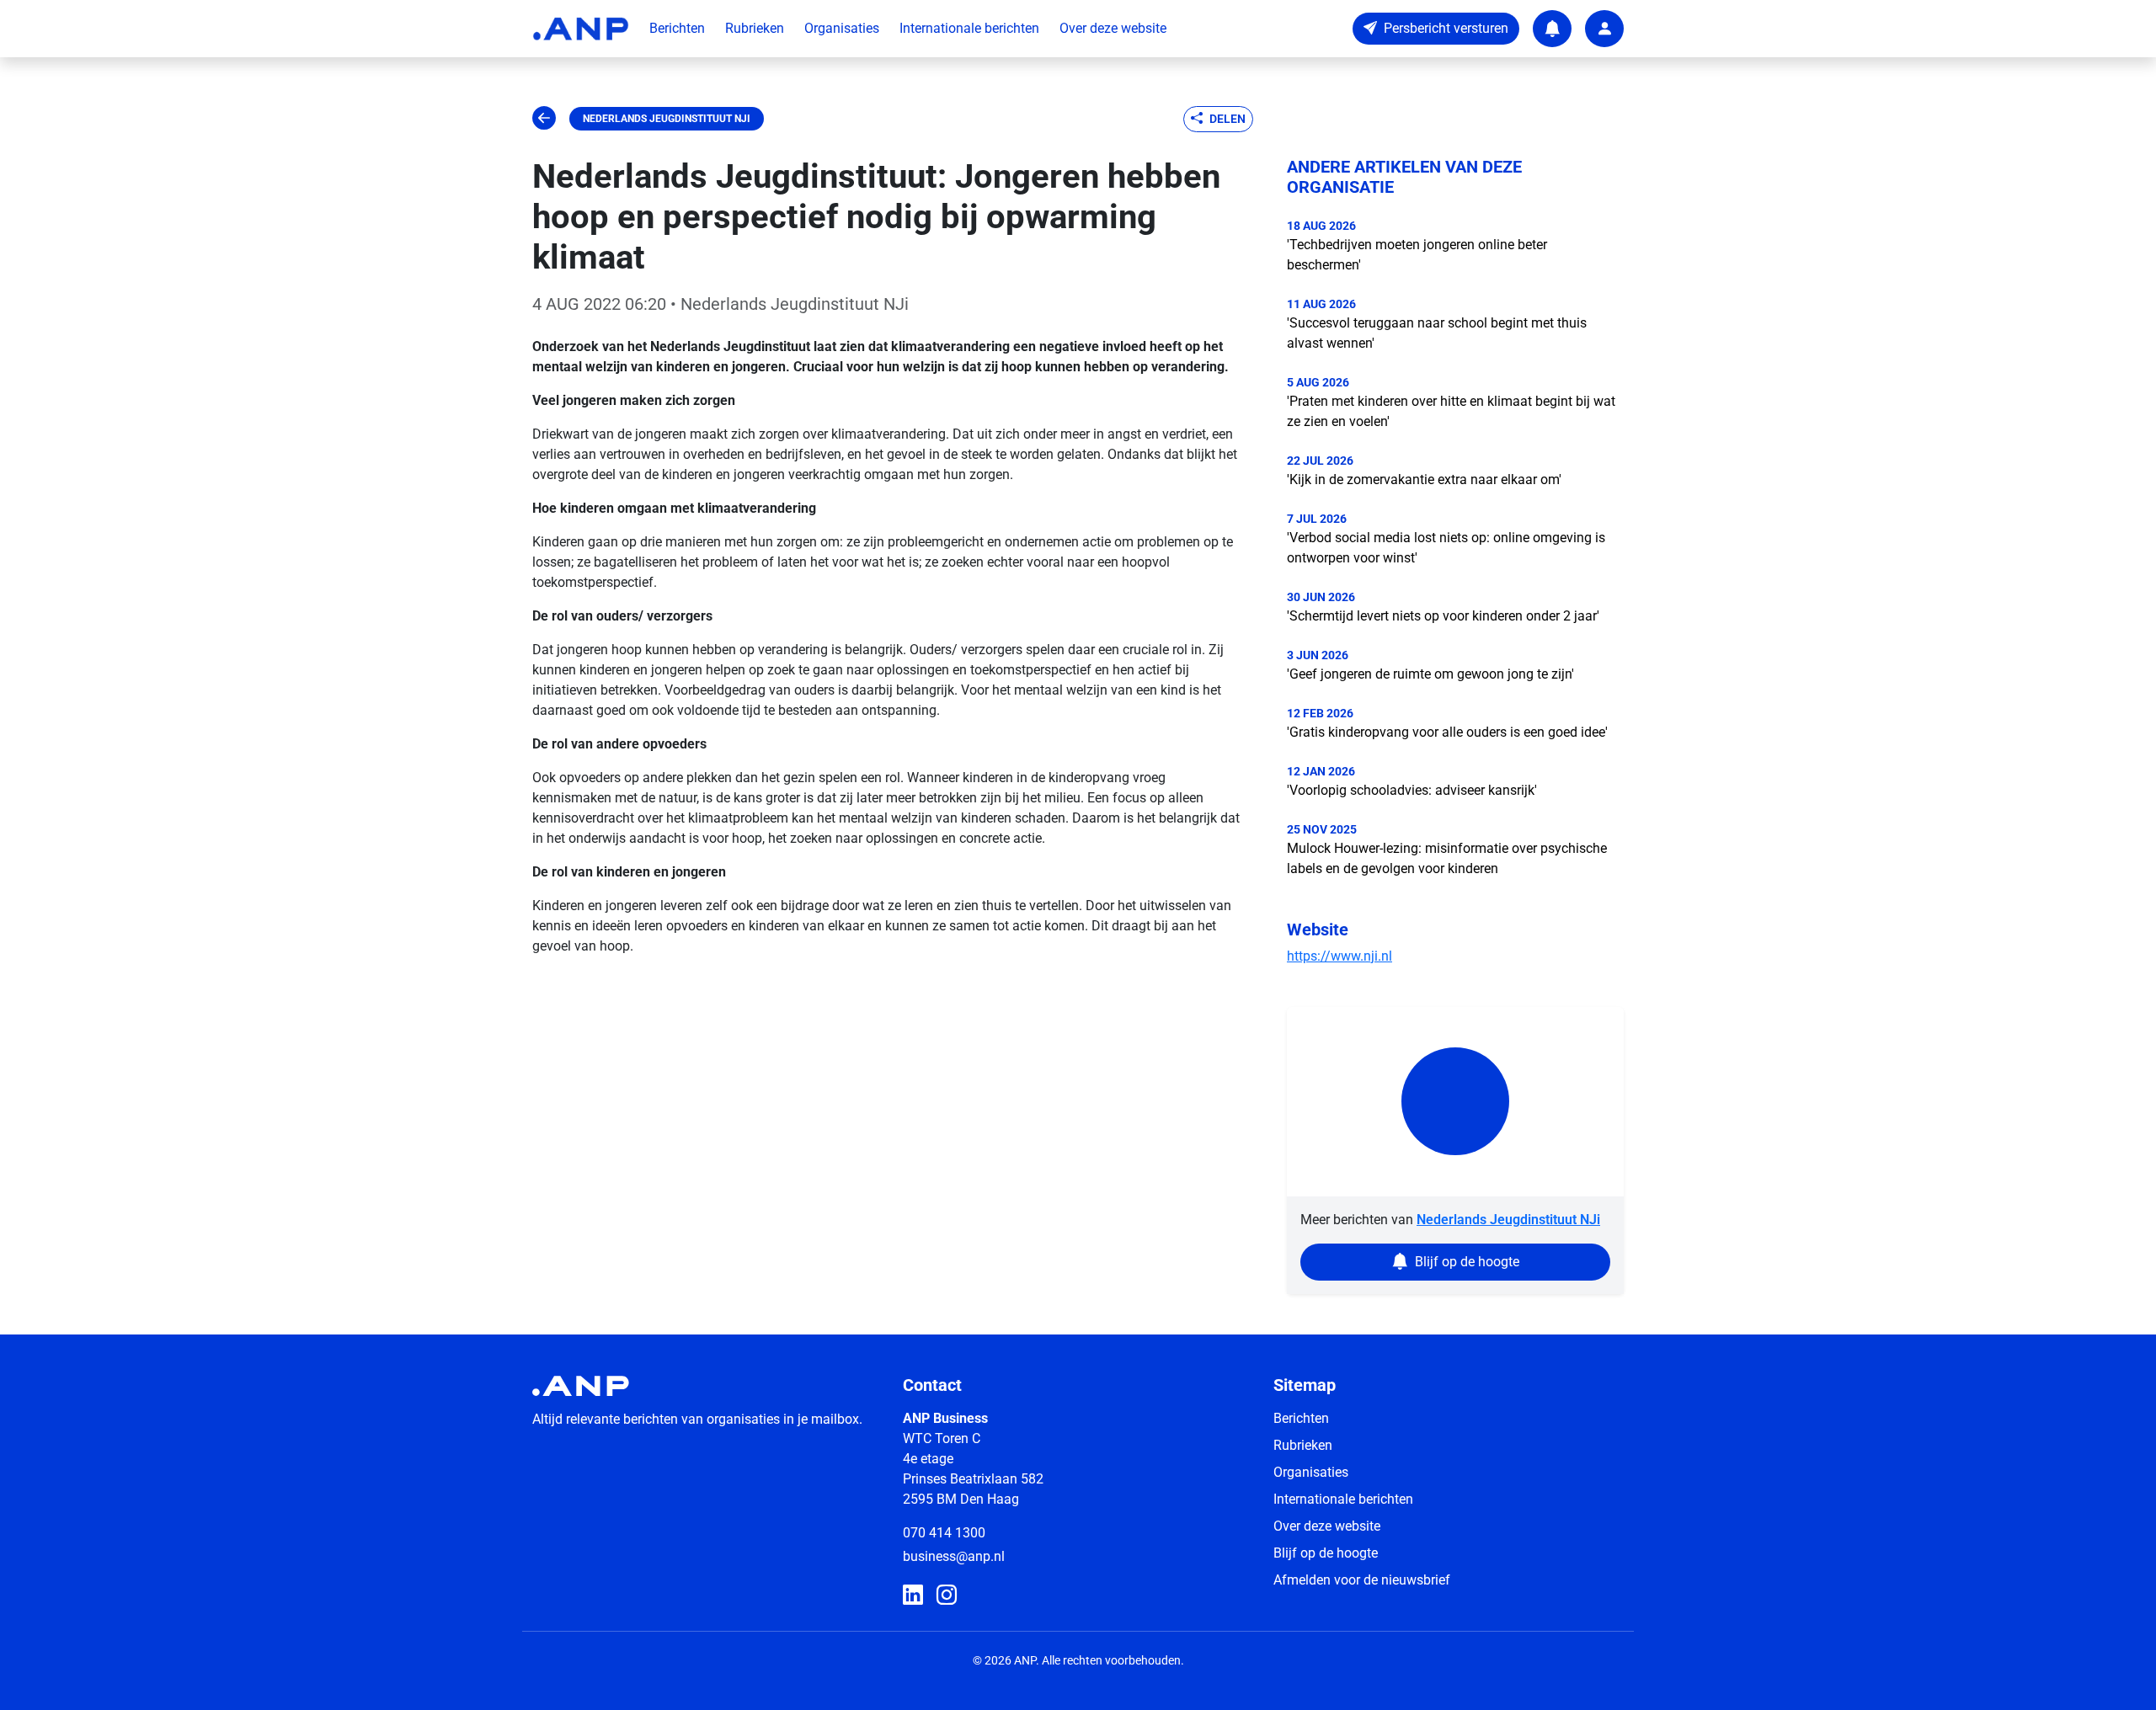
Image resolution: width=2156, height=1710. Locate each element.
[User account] (1604, 29)
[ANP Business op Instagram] (947, 1595)
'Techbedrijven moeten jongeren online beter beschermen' (1417, 255)
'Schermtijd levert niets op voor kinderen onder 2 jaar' (1443, 616)
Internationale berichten (969, 28)
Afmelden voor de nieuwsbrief (1362, 1580)
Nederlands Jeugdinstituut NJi (667, 119)
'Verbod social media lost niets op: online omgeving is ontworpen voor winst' (1446, 548)
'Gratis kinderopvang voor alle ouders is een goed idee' (1447, 732)
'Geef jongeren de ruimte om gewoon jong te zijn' (1430, 674)
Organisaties (842, 28)
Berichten (677, 28)
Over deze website (1113, 28)
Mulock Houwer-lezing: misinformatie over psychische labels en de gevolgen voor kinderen (1447, 858)
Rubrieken (755, 28)
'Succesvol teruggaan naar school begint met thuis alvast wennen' (1437, 333)
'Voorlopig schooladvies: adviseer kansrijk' (1412, 790)
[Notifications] (1552, 29)
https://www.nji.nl (1339, 956)
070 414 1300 (944, 1533)
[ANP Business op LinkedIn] (913, 1595)
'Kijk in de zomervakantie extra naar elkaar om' (1424, 479)
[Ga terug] (544, 119)
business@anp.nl (954, 1556)
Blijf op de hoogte (1326, 1553)
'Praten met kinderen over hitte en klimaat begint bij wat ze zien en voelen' (1451, 411)
